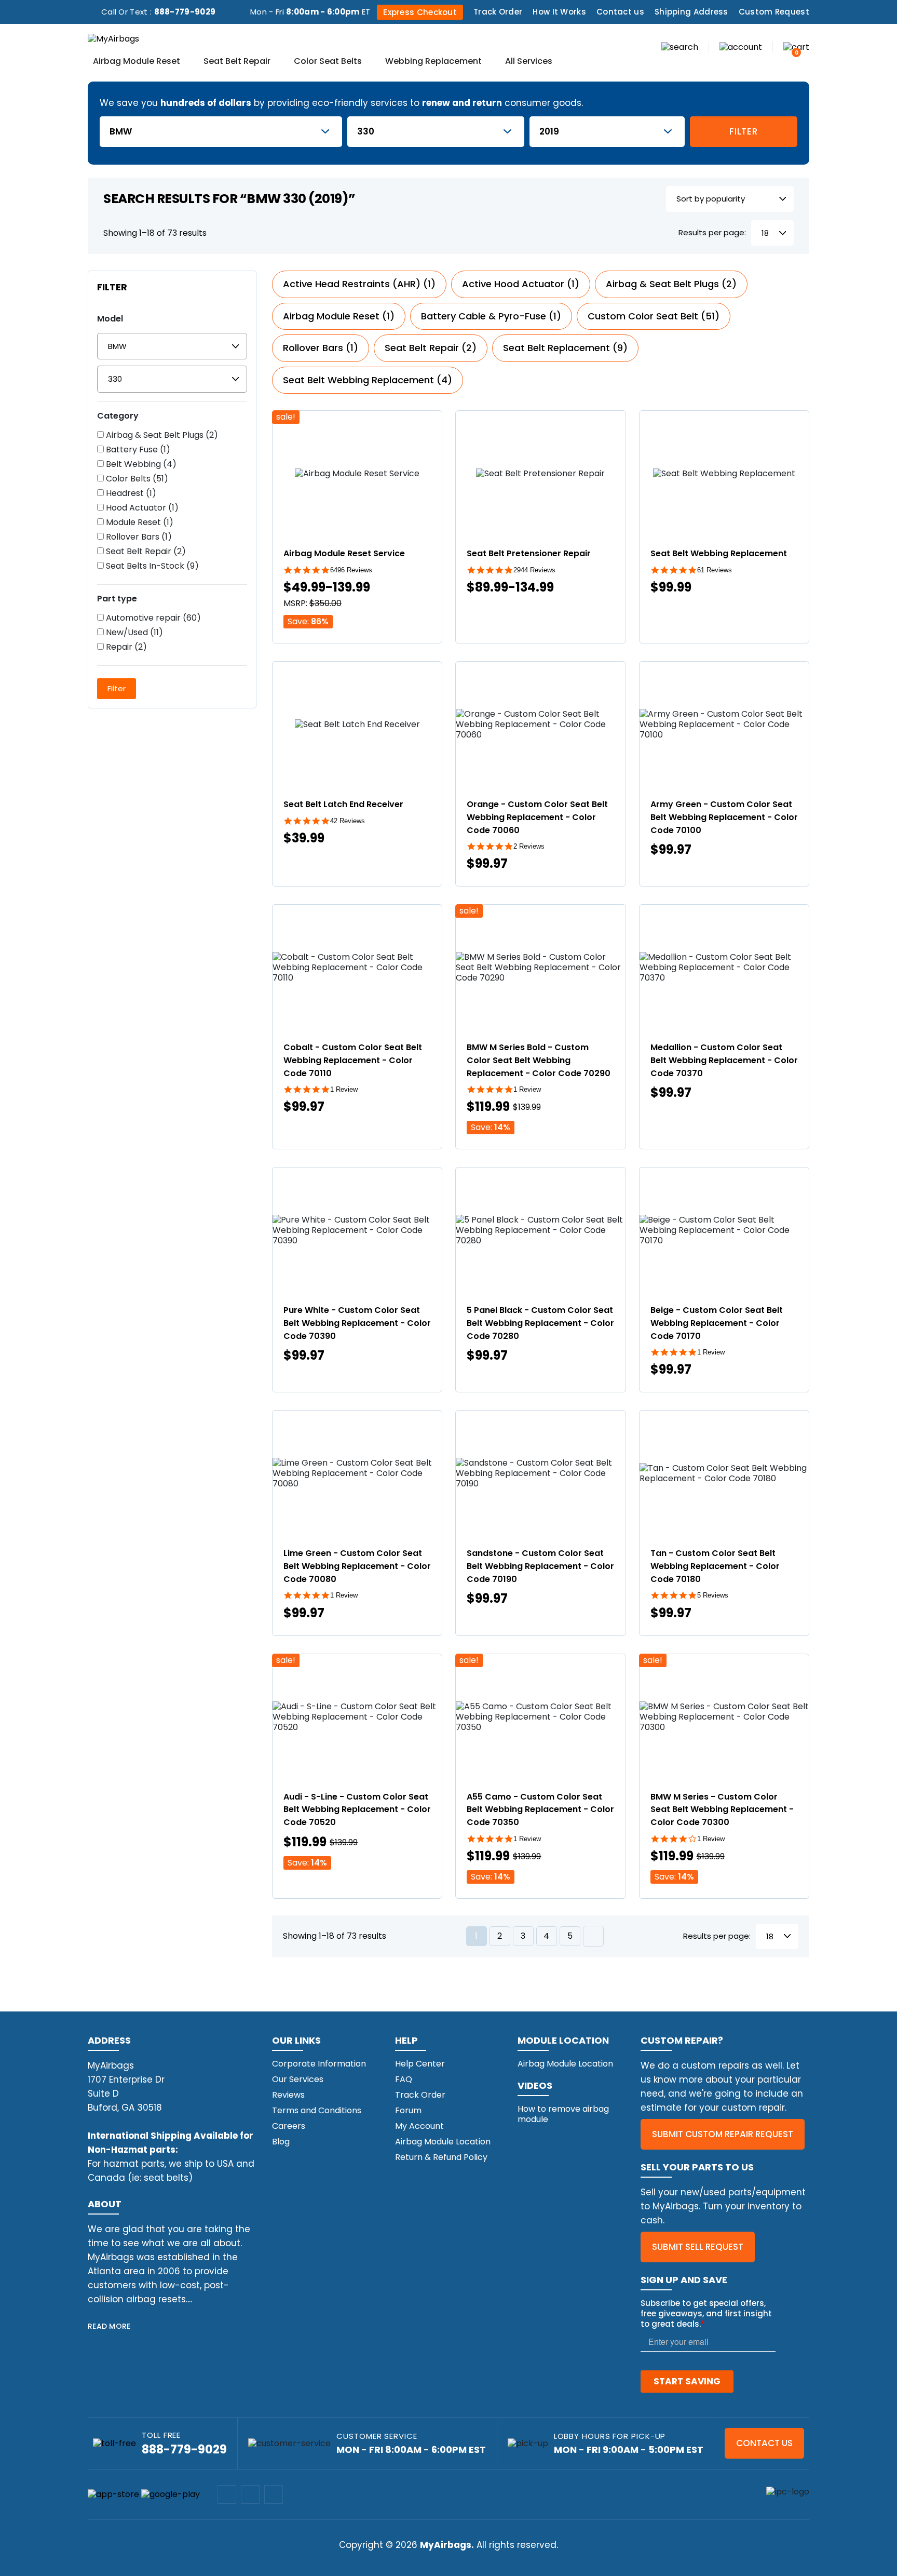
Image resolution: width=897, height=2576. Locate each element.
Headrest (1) (130, 493)
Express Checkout (420, 12)
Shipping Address (691, 12)
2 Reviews (529, 846)
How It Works (559, 12)
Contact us (620, 12)
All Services (529, 62)
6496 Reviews (351, 570)
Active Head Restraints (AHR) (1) (359, 284)
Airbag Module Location (443, 2142)
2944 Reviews (534, 570)
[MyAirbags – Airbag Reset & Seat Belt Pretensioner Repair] (113, 38)
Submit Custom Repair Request (723, 2134)
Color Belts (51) (136, 479)
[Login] (741, 46)
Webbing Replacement (433, 62)
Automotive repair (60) (152, 618)
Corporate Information (319, 2064)
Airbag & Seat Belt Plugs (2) (161, 435)
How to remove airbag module (563, 2114)
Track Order (498, 12)
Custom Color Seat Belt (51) (654, 316)
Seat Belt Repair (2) (145, 552)
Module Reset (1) (139, 522)
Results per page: (712, 233)
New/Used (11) (133, 633)
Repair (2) (125, 647)
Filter (743, 131)
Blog (281, 2142)
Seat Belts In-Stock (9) (151, 566)
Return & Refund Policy (441, 2157)
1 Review (344, 1089)
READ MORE (109, 2326)
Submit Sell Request (698, 2247)
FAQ (404, 2079)
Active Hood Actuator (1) (521, 284)
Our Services (298, 2079)
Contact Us (764, 2443)
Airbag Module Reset (137, 62)
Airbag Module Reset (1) (339, 316)
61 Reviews (715, 570)
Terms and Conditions (317, 2110)
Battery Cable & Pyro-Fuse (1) (491, 316)
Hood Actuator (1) (141, 508)
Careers (289, 2126)
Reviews (288, 2095)
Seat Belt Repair (237, 62)
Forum (408, 2110)
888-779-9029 (185, 12)
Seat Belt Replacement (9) (565, 348)
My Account (419, 2126)
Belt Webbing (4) (140, 464)
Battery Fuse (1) (137, 450)
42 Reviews (348, 821)
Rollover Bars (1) (138, 537)
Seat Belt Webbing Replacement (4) (368, 380)
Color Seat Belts (328, 62)
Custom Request (774, 12)
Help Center (420, 2064)
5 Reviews (713, 1595)
